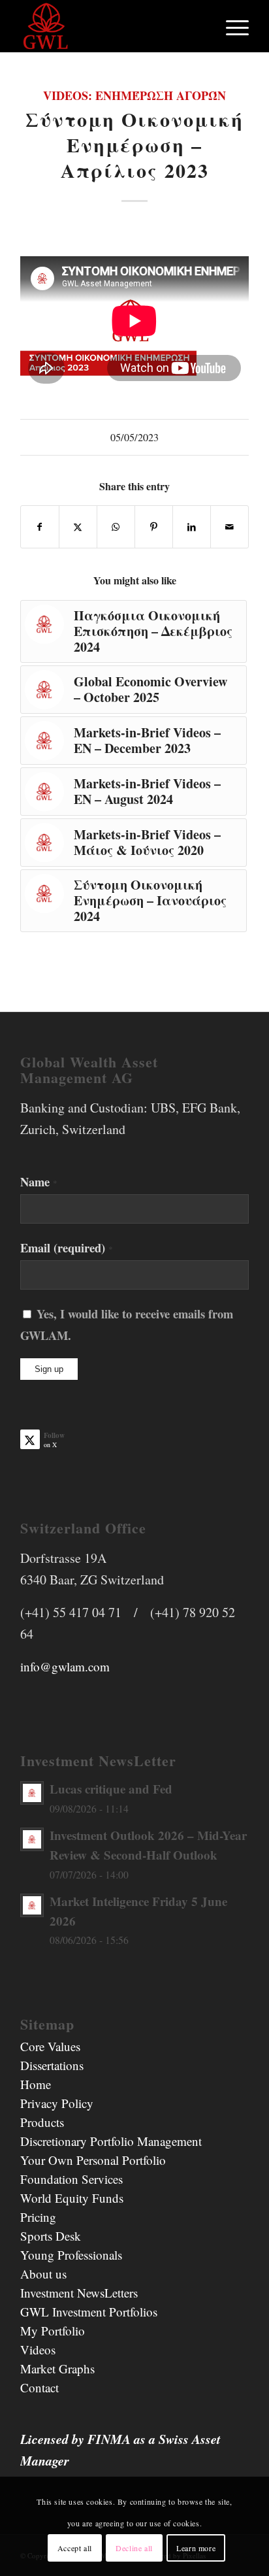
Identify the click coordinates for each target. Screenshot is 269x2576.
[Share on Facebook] (40, 527)
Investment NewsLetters (79, 2293)
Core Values (50, 2046)
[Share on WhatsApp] (116, 527)
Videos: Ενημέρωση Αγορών (134, 95)
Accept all (75, 2548)
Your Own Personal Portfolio (93, 2160)
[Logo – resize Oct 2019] (112, 26)
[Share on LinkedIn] (192, 527)
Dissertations (52, 2065)
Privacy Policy (57, 2103)
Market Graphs (57, 2368)
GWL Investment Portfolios (89, 2312)
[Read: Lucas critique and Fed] (32, 1793)
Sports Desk (51, 2236)
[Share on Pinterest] (154, 527)
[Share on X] (78, 527)
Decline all (134, 2548)
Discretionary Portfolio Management (111, 2141)
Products (42, 2122)
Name (39, 1181)
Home (36, 2084)
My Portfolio (53, 2331)
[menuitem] (231, 26)
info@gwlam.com (65, 1666)
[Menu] (231, 26)
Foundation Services (71, 2179)
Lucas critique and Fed (111, 1789)
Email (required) (67, 1247)
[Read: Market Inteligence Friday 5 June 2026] (32, 1905)
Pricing (38, 2217)
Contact (40, 2387)
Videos (38, 2350)
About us (43, 2274)
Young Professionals (71, 2255)
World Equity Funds (72, 2198)
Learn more (196, 2548)
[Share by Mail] (229, 527)
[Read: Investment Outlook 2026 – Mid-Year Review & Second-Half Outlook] (32, 1839)
